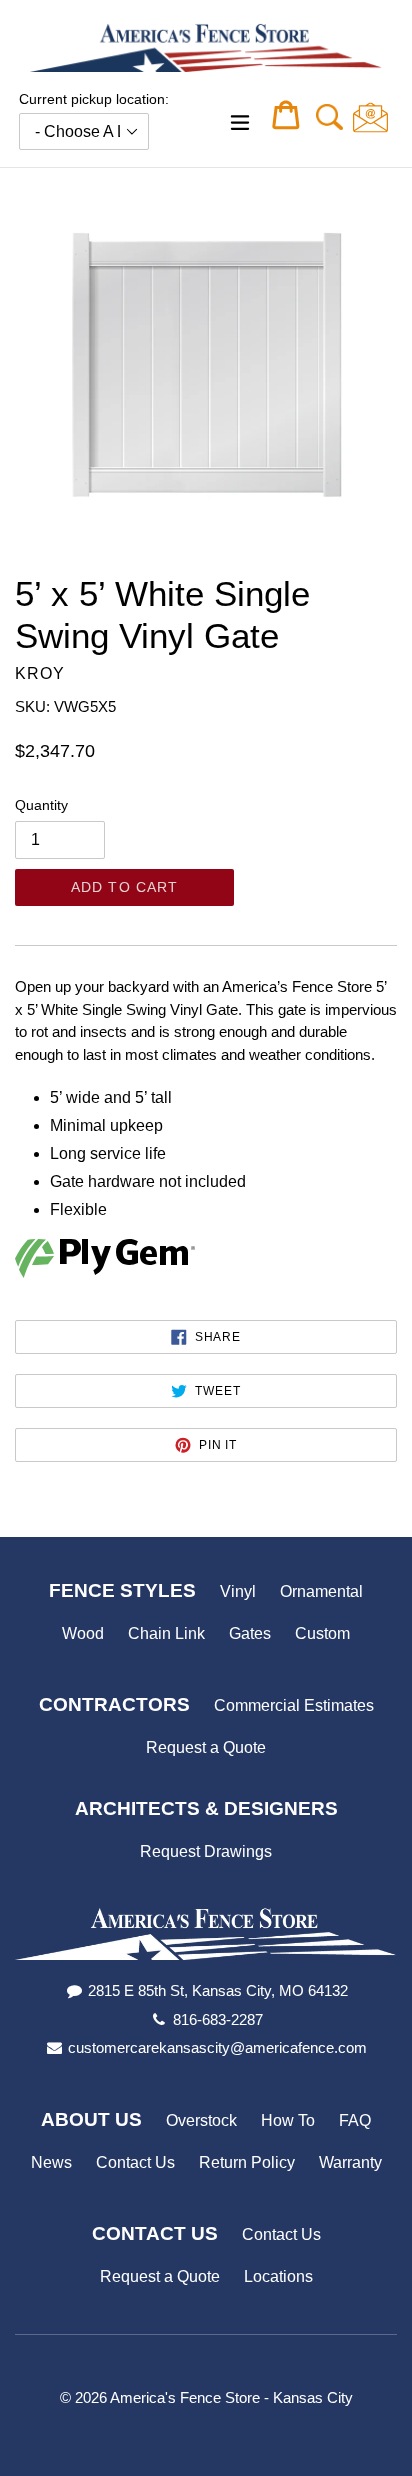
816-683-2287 (218, 2019)
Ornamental (321, 1591)
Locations (278, 2276)
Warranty (350, 2162)
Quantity (41, 805)
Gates (250, 1633)
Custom (322, 1633)
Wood (83, 1633)
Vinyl (238, 1591)
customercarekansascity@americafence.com (217, 2047)
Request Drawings (206, 1851)
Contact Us (135, 2162)
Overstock (201, 2120)
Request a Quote (206, 1747)
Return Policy (247, 2162)
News (51, 2162)
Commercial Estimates (294, 1705)
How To (288, 2120)
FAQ (355, 2120)
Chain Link (166, 1633)
